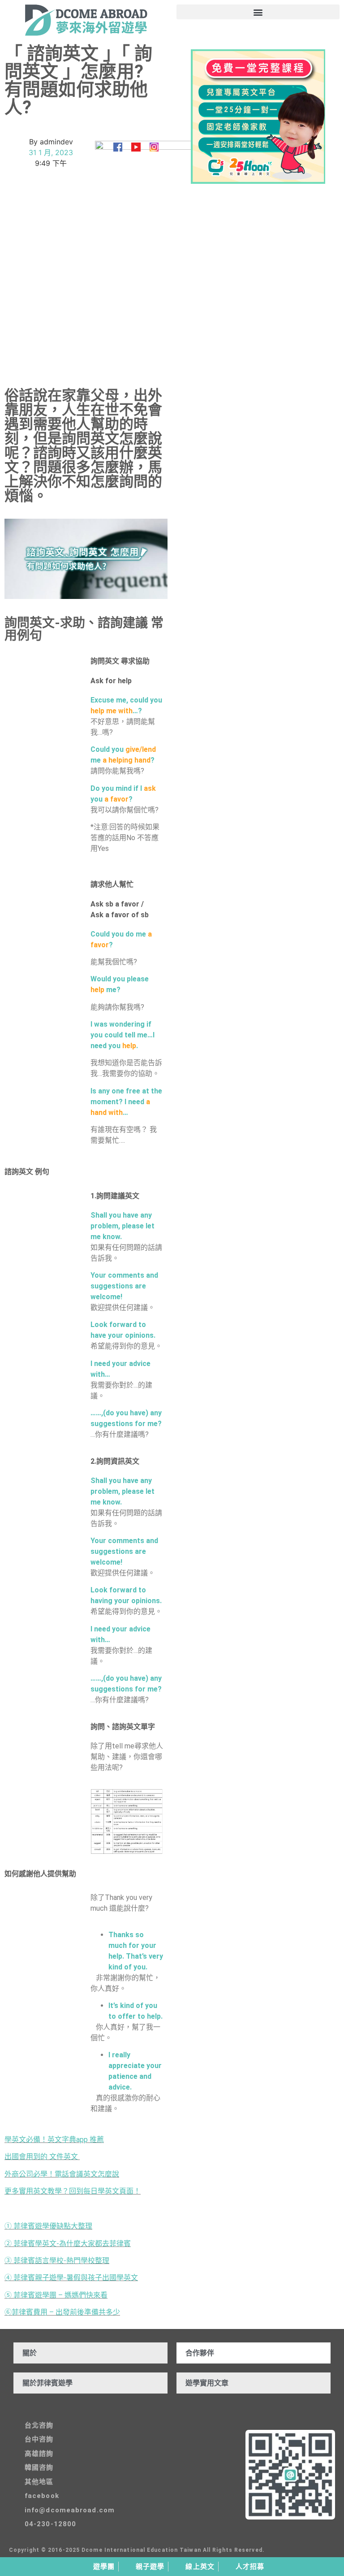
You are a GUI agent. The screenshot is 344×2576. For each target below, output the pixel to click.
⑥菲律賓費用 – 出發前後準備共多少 (62, 2312)
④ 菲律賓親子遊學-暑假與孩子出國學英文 (71, 2278)
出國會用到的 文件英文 (41, 2157)
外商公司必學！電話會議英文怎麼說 (62, 2174)
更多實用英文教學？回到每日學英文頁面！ (73, 2191)
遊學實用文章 (207, 2383)
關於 (30, 2353)
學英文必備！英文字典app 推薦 (54, 2140)
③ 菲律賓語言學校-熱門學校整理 (57, 2261)
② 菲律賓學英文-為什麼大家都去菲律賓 (68, 2244)
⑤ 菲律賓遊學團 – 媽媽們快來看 (56, 2295)
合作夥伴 (200, 2353)
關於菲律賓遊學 (47, 2383)
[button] (258, 12)
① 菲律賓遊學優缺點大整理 (48, 2226)
